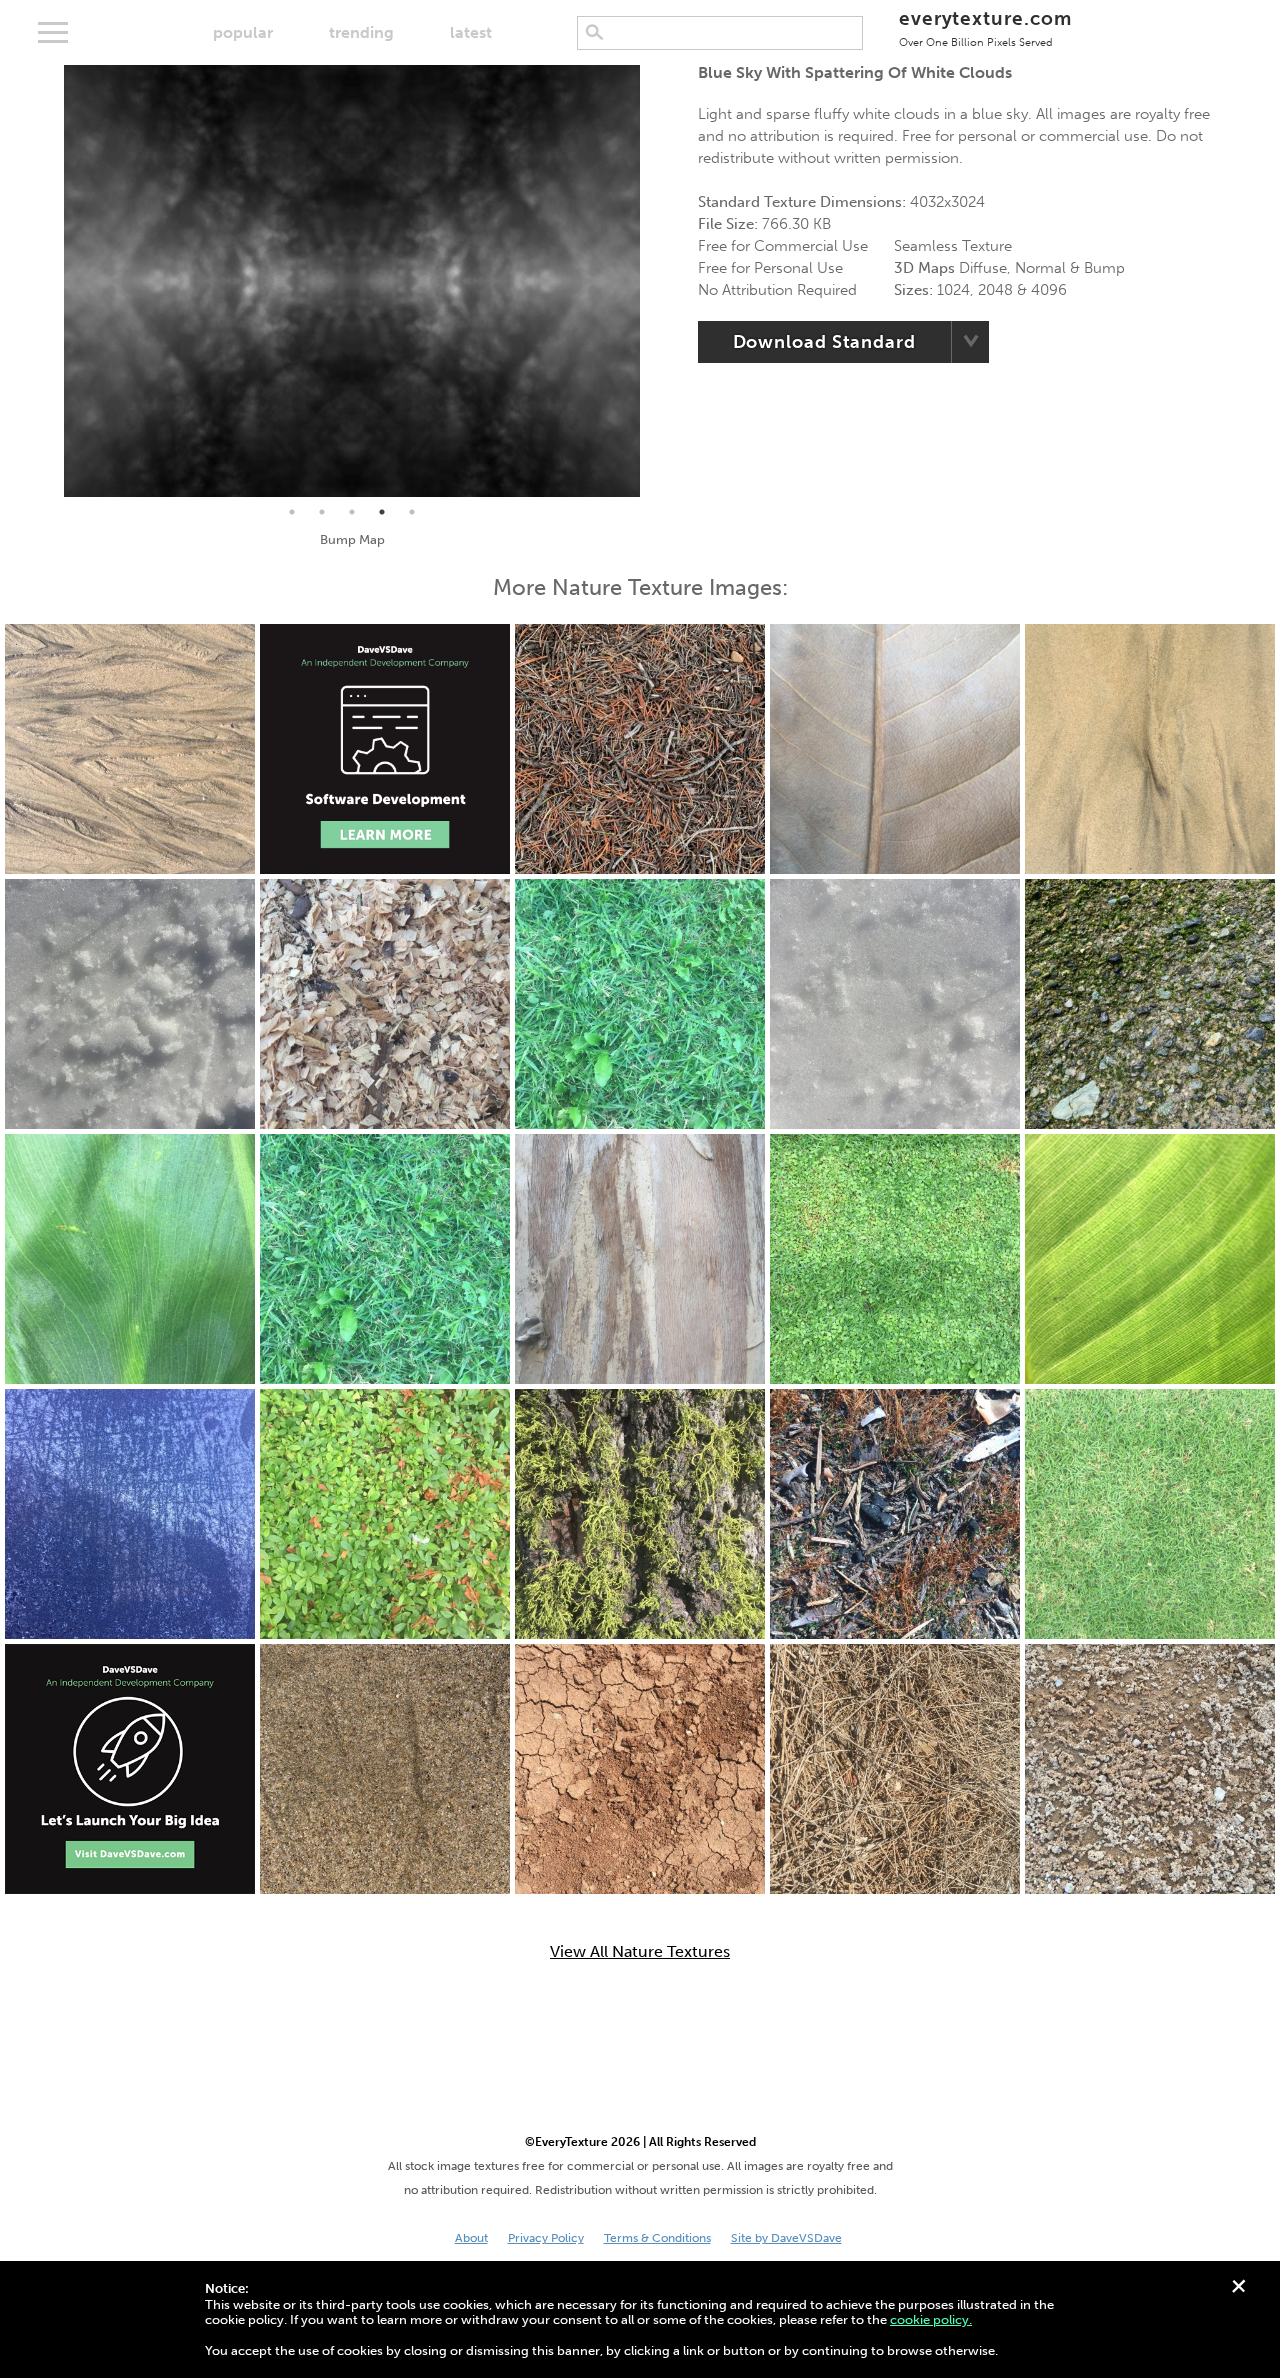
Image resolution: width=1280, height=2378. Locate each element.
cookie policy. (931, 2319)
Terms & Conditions (657, 2238)
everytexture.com (985, 27)
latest (471, 32)
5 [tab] (412, 512)
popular (243, 32)
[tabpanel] (352, 281)
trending (361, 32)
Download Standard (824, 342)
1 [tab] (292, 512)
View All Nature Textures (640, 1952)
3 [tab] (352, 512)
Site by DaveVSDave (786, 2238)
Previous (49, 281)
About (471, 2238)
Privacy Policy (546, 2238)
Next (655, 281)
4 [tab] (382, 512)
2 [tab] (322, 512)
